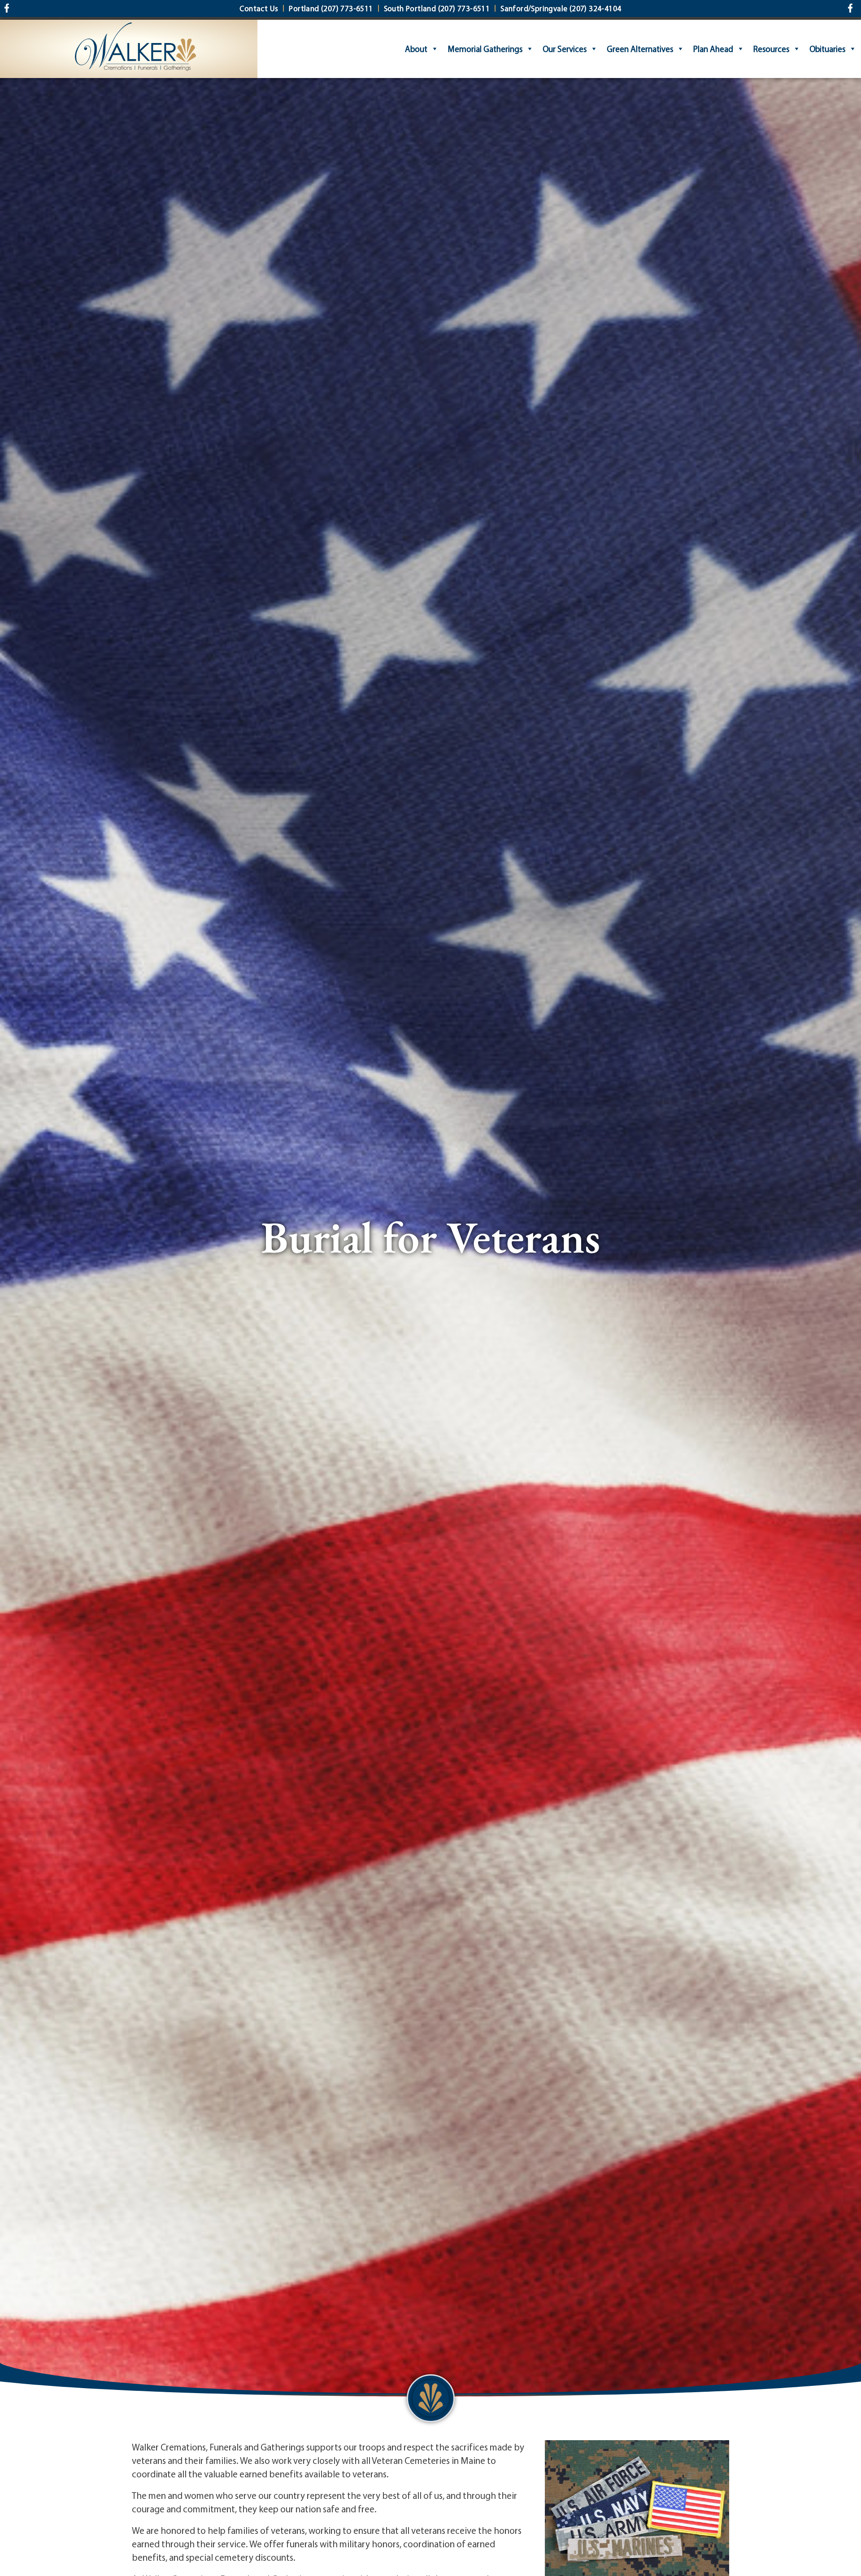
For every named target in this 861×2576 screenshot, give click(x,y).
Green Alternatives (640, 49)
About (416, 49)
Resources (771, 49)
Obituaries (827, 49)
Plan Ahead (713, 49)
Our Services (565, 49)
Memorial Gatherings (485, 49)
